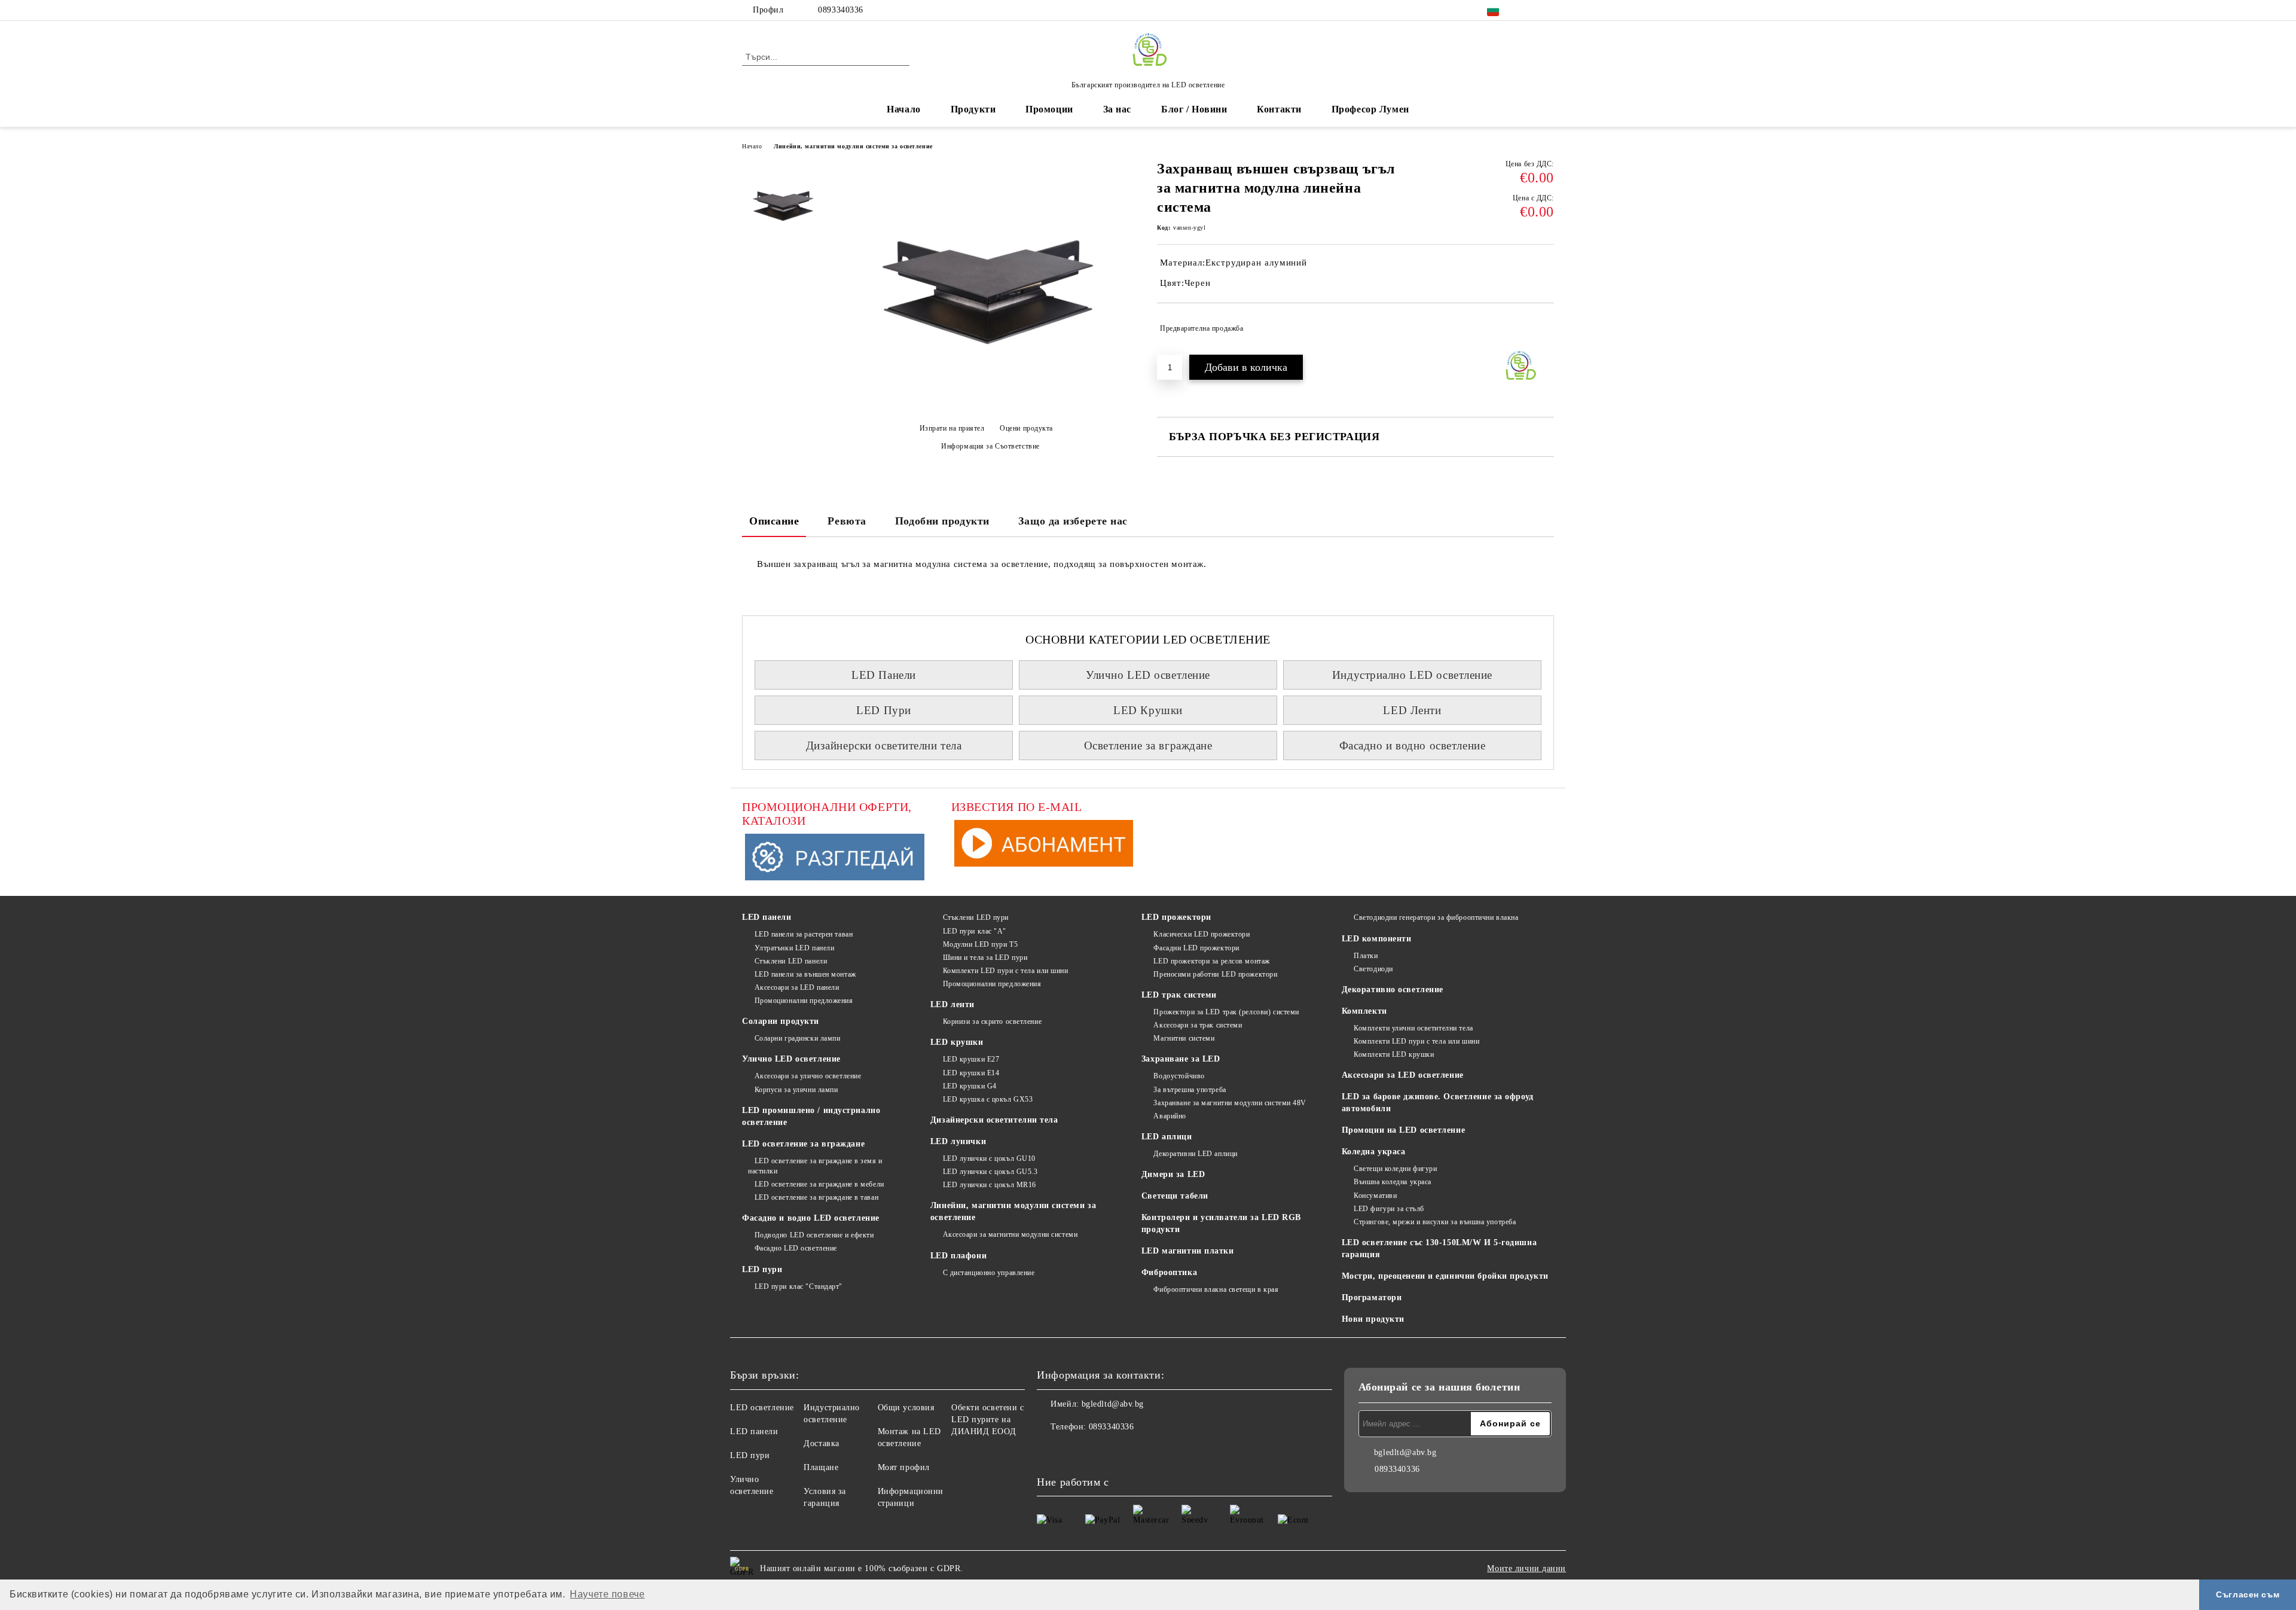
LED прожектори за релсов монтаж (1211, 961)
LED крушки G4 (970, 1086)
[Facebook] (1529, 10)
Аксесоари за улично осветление (808, 1076)
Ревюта (847, 521)
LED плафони (958, 1256)
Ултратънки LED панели (794, 948)
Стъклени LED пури (976, 917)
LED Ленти (1412, 710)
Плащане (821, 1467)
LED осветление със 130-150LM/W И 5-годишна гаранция (1439, 1248)
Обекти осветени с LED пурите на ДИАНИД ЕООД (988, 1420)
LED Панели (884, 675)
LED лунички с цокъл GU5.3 (990, 1172)
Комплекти (1364, 1011)
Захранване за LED (1181, 1059)
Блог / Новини (1194, 109)
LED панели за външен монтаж (805, 974)
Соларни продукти (781, 1021)
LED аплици (1167, 1137)
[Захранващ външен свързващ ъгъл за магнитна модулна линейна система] (986, 408)
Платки (1366, 956)
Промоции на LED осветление (1404, 1130)
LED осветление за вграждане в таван (816, 1197)
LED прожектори (1176, 917)
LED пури (762, 1269)
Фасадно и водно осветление (1413, 745)
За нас (1117, 109)
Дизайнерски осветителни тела (884, 745)
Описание (774, 521)
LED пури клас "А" (975, 931)
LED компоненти (1377, 939)
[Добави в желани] (1545, 328)
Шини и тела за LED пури (985, 958)
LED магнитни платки (1188, 1251)
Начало (903, 109)
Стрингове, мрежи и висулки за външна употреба (1435, 1222)
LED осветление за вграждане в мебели (819, 1184)
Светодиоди (1373, 969)
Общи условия (906, 1408)
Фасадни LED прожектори (1196, 948)
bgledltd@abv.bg (1113, 1404)
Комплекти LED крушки (1394, 1054)
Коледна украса (1374, 1152)
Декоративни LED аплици (1195, 1154)
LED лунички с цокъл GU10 (989, 1158)
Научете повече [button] (607, 1594)
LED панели (767, 917)
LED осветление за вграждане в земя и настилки (815, 1166)
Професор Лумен (1370, 109)
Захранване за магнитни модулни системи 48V (1230, 1103)
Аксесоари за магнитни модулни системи (1010, 1234)
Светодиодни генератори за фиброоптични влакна (1436, 917)
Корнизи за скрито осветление (992, 1022)
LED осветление (762, 1408)
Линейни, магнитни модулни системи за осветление (853, 146)
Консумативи (1375, 1196)
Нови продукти (1373, 1319)
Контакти (1279, 109)
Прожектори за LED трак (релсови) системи (1226, 1012)
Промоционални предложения (804, 1001)
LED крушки (957, 1042)
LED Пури (883, 710)
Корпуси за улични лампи (796, 1090)
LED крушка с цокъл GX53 (988, 1099)
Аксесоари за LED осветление (1403, 1075)
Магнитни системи (1184, 1038)
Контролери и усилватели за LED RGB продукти (1221, 1223)
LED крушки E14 (971, 1073)
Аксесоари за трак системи (1198, 1025)
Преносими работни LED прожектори (1215, 974)
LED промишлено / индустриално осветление (811, 1116)
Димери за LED (1173, 1174)
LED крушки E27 (971, 1059)
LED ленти (952, 1004)
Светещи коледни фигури (1395, 1169)
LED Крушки (1148, 710)
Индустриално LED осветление (1412, 675)
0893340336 (841, 10)
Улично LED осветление (1148, 675)
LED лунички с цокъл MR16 (990, 1185)
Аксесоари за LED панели (797, 987)
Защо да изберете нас (1073, 521)
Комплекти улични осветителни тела (1413, 1028)
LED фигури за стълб (1389, 1209)
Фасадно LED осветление (796, 1248)
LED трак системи (1179, 995)
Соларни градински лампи (797, 1038)
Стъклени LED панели (791, 961)
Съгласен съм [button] (2248, 1594)
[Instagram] (1547, 10)
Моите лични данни (1526, 1568)
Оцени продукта (1026, 428)
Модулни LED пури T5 (980, 944)
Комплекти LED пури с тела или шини (1006, 971)
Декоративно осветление (1393, 990)
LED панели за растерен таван (804, 934)
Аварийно (1170, 1116)
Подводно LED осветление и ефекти (814, 1235)
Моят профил (904, 1467)
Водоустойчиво (1179, 1076)
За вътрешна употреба (1190, 1090)
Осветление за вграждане (1148, 745)
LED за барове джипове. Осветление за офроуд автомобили (1438, 1103)
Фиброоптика (1169, 1272)
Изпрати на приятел (952, 428)
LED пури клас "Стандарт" (799, 1286)
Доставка (821, 1443)
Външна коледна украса (1393, 1182)
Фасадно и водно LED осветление (811, 1218)
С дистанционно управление (989, 1273)
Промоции (1049, 109)
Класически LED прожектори (1202, 934)
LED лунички (958, 1141)
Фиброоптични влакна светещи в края (1216, 1289)
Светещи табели (1175, 1196)
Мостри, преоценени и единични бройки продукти (1445, 1276)
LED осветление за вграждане (803, 1144)
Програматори (1372, 1298)
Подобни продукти (942, 521)
